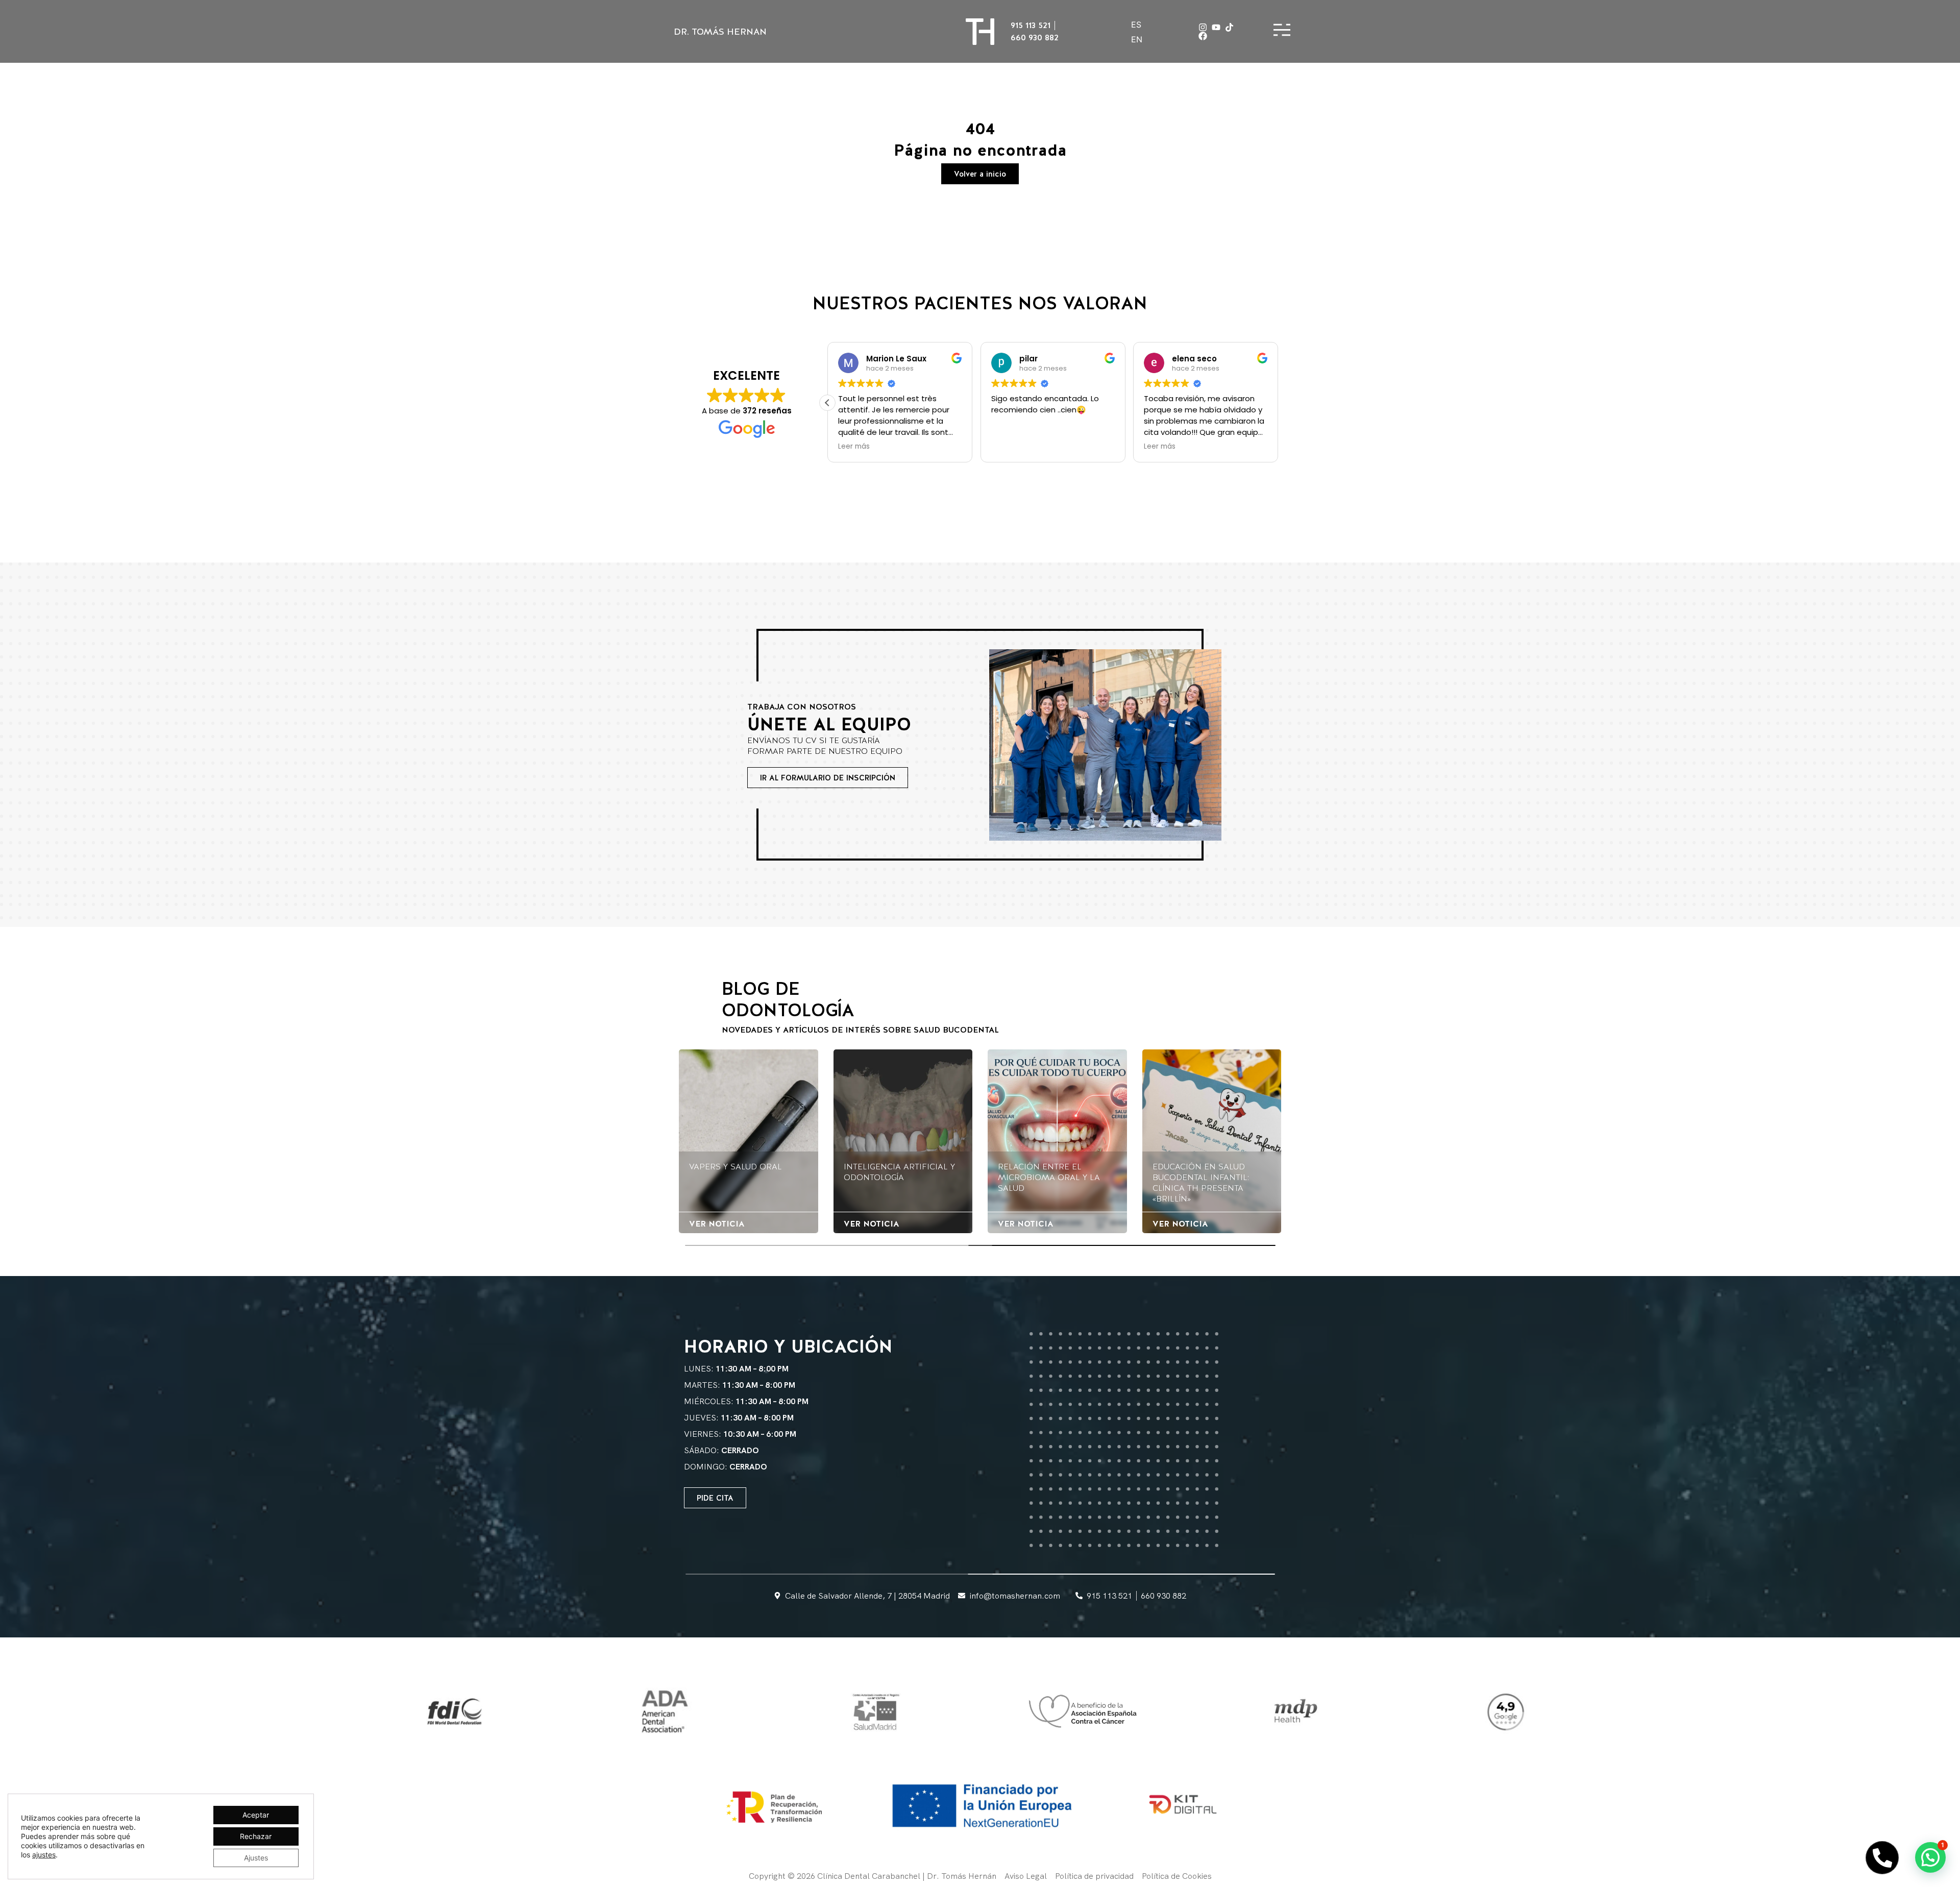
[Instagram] (1203, 27)
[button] (1278, 403)
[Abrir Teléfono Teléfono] (1882, 1858)
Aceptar (256, 1815)
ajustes (44, 1855)
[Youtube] (1216, 27)
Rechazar (256, 1836)
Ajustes (256, 1858)
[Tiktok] (1229, 27)
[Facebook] (1203, 36)
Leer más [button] (1007, 447)
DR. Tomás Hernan (720, 31)
